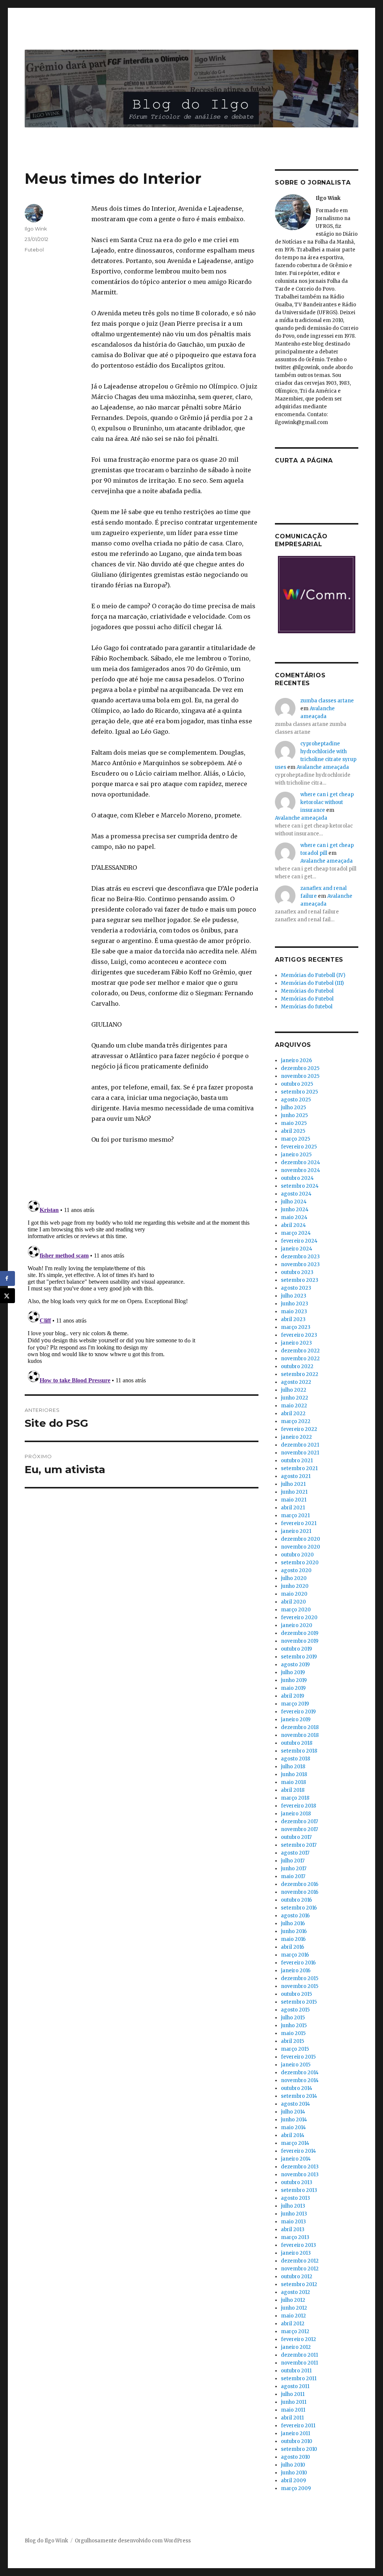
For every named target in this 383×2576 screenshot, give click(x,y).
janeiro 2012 (296, 2347)
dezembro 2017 (299, 1822)
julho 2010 (293, 2465)
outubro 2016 (296, 1900)
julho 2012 (293, 2300)
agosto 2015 (295, 2010)
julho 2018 (293, 1767)
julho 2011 (293, 2394)
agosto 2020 (296, 1570)
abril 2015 (292, 2041)
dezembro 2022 (300, 1351)
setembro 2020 (300, 1563)
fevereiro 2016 (298, 1963)
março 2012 (295, 2331)
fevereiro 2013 (298, 2245)
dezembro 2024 (301, 1162)
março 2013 (295, 2237)
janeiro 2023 (296, 1343)
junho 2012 (294, 2308)
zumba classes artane (327, 701)
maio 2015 (293, 2033)
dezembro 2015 (300, 1978)
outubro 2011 (296, 2371)
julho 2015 (293, 2018)
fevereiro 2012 (298, 2339)
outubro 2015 (296, 1994)
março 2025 (295, 1139)
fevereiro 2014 (298, 2151)
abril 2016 (292, 1947)
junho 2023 (295, 1304)
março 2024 (296, 1233)
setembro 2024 (300, 1186)
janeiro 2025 (296, 1155)
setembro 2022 (300, 1374)
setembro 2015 (299, 2002)
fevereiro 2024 (299, 1241)
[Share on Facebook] (7, 1278)
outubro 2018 (297, 1743)
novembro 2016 (300, 1892)
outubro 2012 (297, 2277)
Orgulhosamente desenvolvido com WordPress (133, 2541)
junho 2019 (294, 1680)
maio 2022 (294, 1406)
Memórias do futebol (307, 1007)
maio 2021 (294, 1500)
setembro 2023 (300, 1280)
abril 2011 (292, 2418)
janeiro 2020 (297, 1625)
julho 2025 (293, 1108)
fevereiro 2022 (299, 1429)
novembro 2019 (300, 1641)
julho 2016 (293, 1924)
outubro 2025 (297, 1084)
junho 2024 (295, 1210)
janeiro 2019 (296, 1720)
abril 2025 (293, 1131)
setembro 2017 (299, 1845)
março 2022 (296, 1421)
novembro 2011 (299, 2363)
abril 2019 (292, 1696)
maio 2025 (294, 1123)
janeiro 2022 (296, 1437)
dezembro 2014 (300, 2073)
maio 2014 (293, 2127)
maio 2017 (293, 1876)
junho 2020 (295, 1586)
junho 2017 (294, 1869)
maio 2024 (294, 1217)
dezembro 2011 (299, 2355)
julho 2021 (293, 1484)
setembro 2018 (299, 1751)
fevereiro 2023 (299, 1335)
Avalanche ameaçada (323, 767)
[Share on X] (7, 1296)
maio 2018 (293, 1782)
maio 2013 (293, 2222)
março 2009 (296, 2488)
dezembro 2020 (301, 1539)
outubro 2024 (297, 1178)
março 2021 (295, 1516)
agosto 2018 (295, 1759)
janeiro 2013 (296, 2253)
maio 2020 (294, 1594)
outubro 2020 (297, 1555)
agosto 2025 (296, 1100)
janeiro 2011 (295, 2433)
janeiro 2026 (296, 1060)
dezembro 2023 (300, 1257)
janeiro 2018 (296, 1814)
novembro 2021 (300, 1453)
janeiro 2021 (296, 1531)
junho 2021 (294, 1492)
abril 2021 (293, 1508)
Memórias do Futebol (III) (312, 983)
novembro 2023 (300, 1264)
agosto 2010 (295, 2457)
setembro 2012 (299, 2284)
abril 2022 (293, 1414)
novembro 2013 (300, 2175)
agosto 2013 (295, 2198)
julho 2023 (294, 1296)
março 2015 (295, 2049)
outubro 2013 (297, 2182)
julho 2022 (294, 1390)
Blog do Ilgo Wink (46, 2541)
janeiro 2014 (296, 2159)
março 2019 (295, 1704)
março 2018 (295, 1798)
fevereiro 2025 (299, 1147)
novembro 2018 (300, 1735)
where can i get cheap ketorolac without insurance (327, 802)
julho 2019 (293, 1672)
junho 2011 (294, 2402)
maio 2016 (293, 1939)
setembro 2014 (299, 2096)
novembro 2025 (300, 1076)
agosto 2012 (295, 2292)
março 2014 (295, 2143)
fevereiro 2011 (298, 2426)
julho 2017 (293, 1861)
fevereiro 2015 (298, 2057)
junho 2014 (294, 2120)
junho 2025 (294, 1115)
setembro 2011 (299, 2379)
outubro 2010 (297, 2441)
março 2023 (296, 1327)
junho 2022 (295, 1398)
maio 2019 (293, 1688)
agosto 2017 (295, 1853)
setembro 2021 (299, 1468)
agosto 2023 (296, 1288)
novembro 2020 (301, 1547)
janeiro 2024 (297, 1249)
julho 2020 (294, 1578)
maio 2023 (294, 1312)
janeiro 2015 (296, 2065)
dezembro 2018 (300, 1727)
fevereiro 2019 (298, 1712)
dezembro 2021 (300, 1445)
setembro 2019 (299, 1657)
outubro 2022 (297, 1366)
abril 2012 (293, 2324)
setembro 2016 (299, 1908)
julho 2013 (293, 2206)
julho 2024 (294, 1202)
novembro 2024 (301, 1170)
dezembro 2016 (300, 1884)
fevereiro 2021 (299, 1523)
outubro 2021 (297, 1461)
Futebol (34, 250)
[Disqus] (142, 1290)
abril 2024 (293, 1225)
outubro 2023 (297, 1272)
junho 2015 (294, 2025)
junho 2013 (294, 2214)
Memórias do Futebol (307, 991)
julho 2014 (293, 2112)
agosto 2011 (295, 2386)
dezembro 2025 (300, 1068)
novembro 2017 (299, 1829)
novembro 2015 (300, 1986)
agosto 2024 (296, 1194)
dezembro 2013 (300, 2167)
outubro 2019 (296, 1649)
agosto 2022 (296, 1382)
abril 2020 (293, 1602)
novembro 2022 (300, 1359)
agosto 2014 (295, 2104)
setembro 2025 (299, 1092)
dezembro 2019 (300, 1633)
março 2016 (295, 1955)
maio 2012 (293, 2316)
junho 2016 (294, 1931)
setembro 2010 (299, 2449)
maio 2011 (293, 2410)
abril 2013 (293, 2229)
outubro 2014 (297, 2088)
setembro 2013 (299, 2190)
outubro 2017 (296, 1837)
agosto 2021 (296, 1476)
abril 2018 (293, 1790)
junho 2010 (294, 2473)
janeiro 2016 (296, 1971)
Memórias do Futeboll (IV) (313, 975)
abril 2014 (293, 2135)
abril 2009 (293, 2481)
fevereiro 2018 (298, 1806)
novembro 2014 (300, 2080)
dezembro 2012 (300, 2261)
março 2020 (296, 1610)
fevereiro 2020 (299, 1618)
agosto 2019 (295, 1665)
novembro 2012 (300, 2269)
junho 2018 (294, 1774)
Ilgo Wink (36, 229)
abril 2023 (293, 1319)
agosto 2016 (295, 1916)
